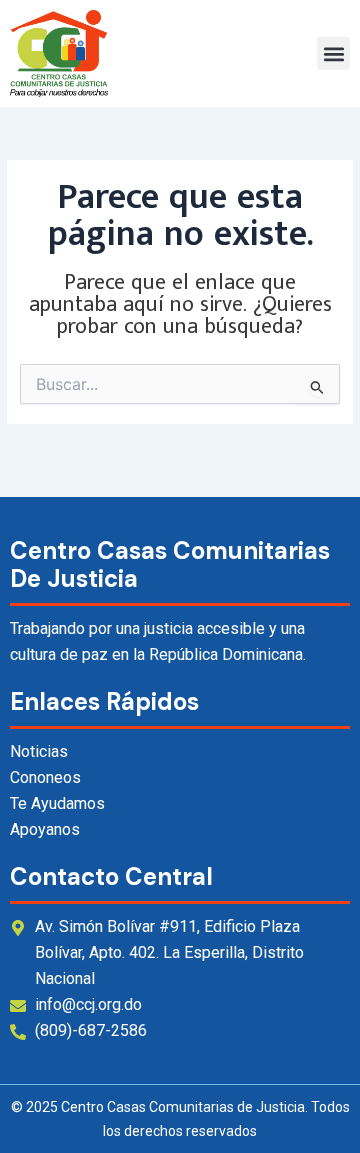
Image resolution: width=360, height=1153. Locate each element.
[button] (333, 53)
